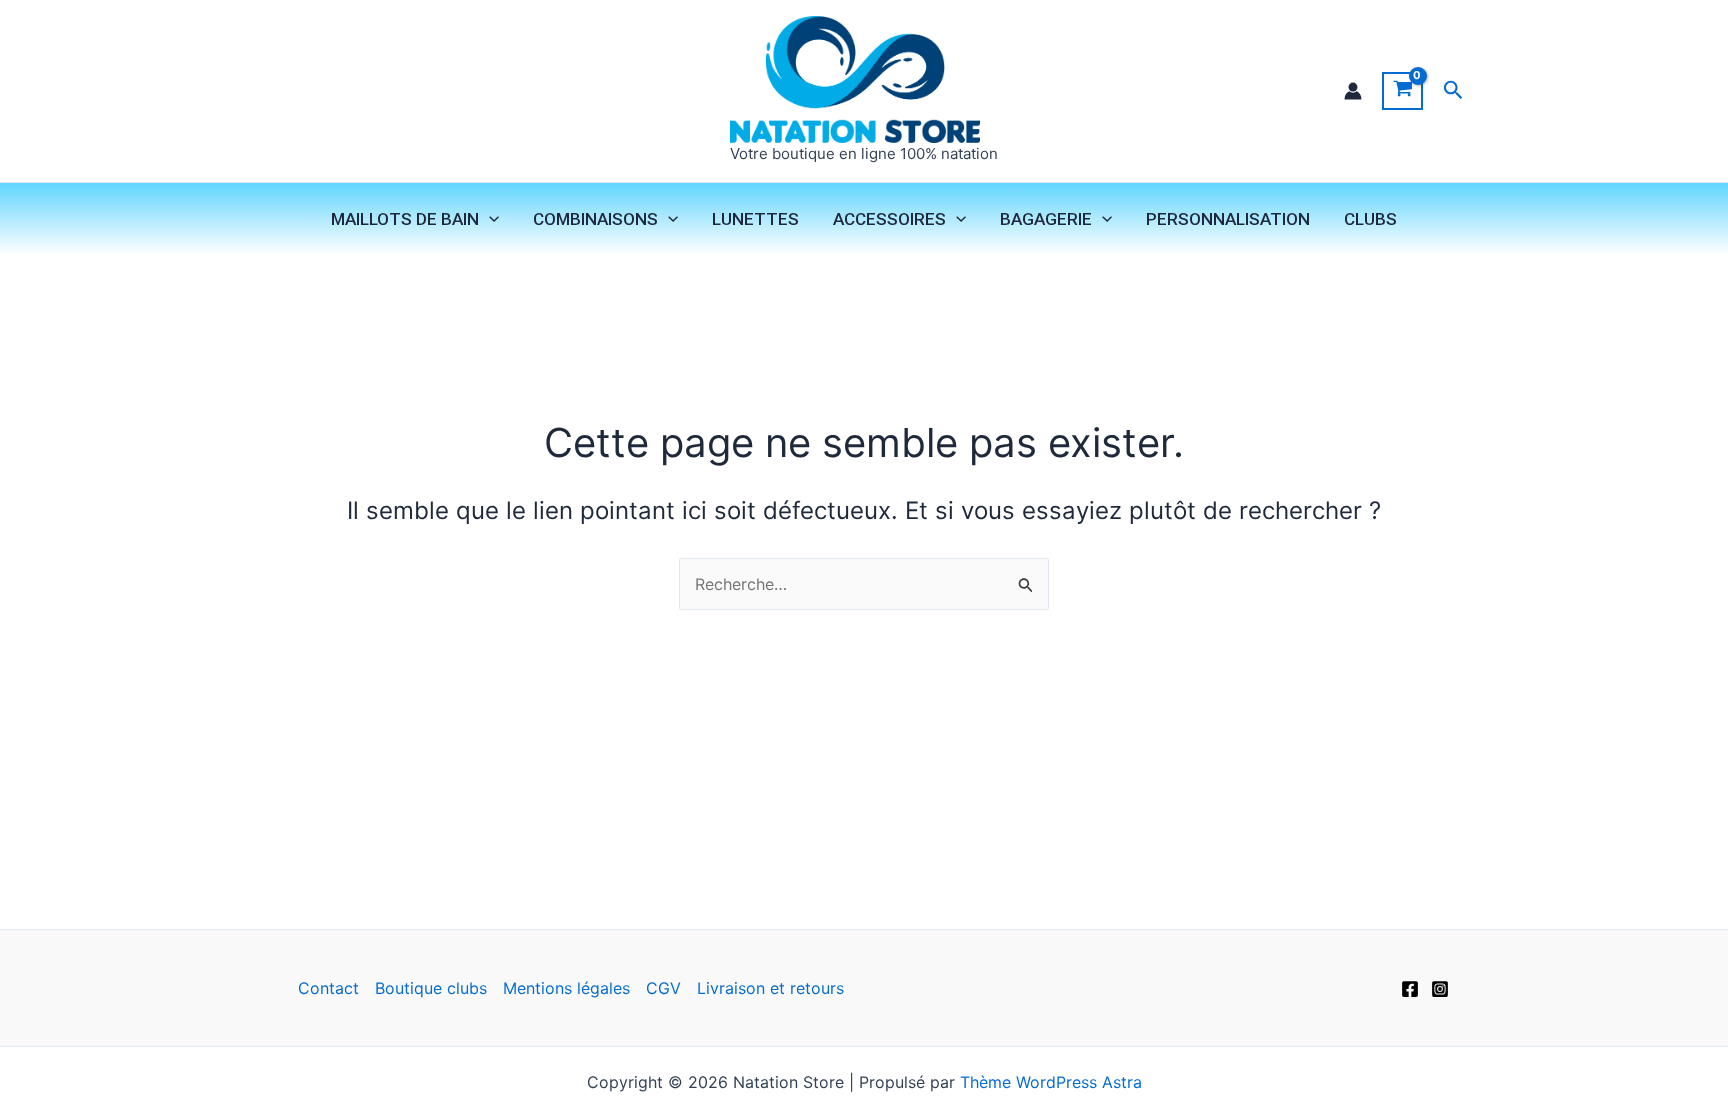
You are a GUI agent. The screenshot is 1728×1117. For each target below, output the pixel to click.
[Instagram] (1440, 989)
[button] (1453, 90)
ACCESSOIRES (889, 219)
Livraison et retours (770, 988)
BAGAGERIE (1046, 219)
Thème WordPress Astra (1051, 1082)
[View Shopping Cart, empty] (1402, 91)
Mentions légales (566, 988)
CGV (663, 988)
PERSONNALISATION (1228, 219)
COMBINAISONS (595, 219)
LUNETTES (755, 219)
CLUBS (1370, 219)
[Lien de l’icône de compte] (1353, 91)
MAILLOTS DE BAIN (405, 219)
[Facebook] (1410, 989)
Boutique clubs (431, 988)
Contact (328, 988)
